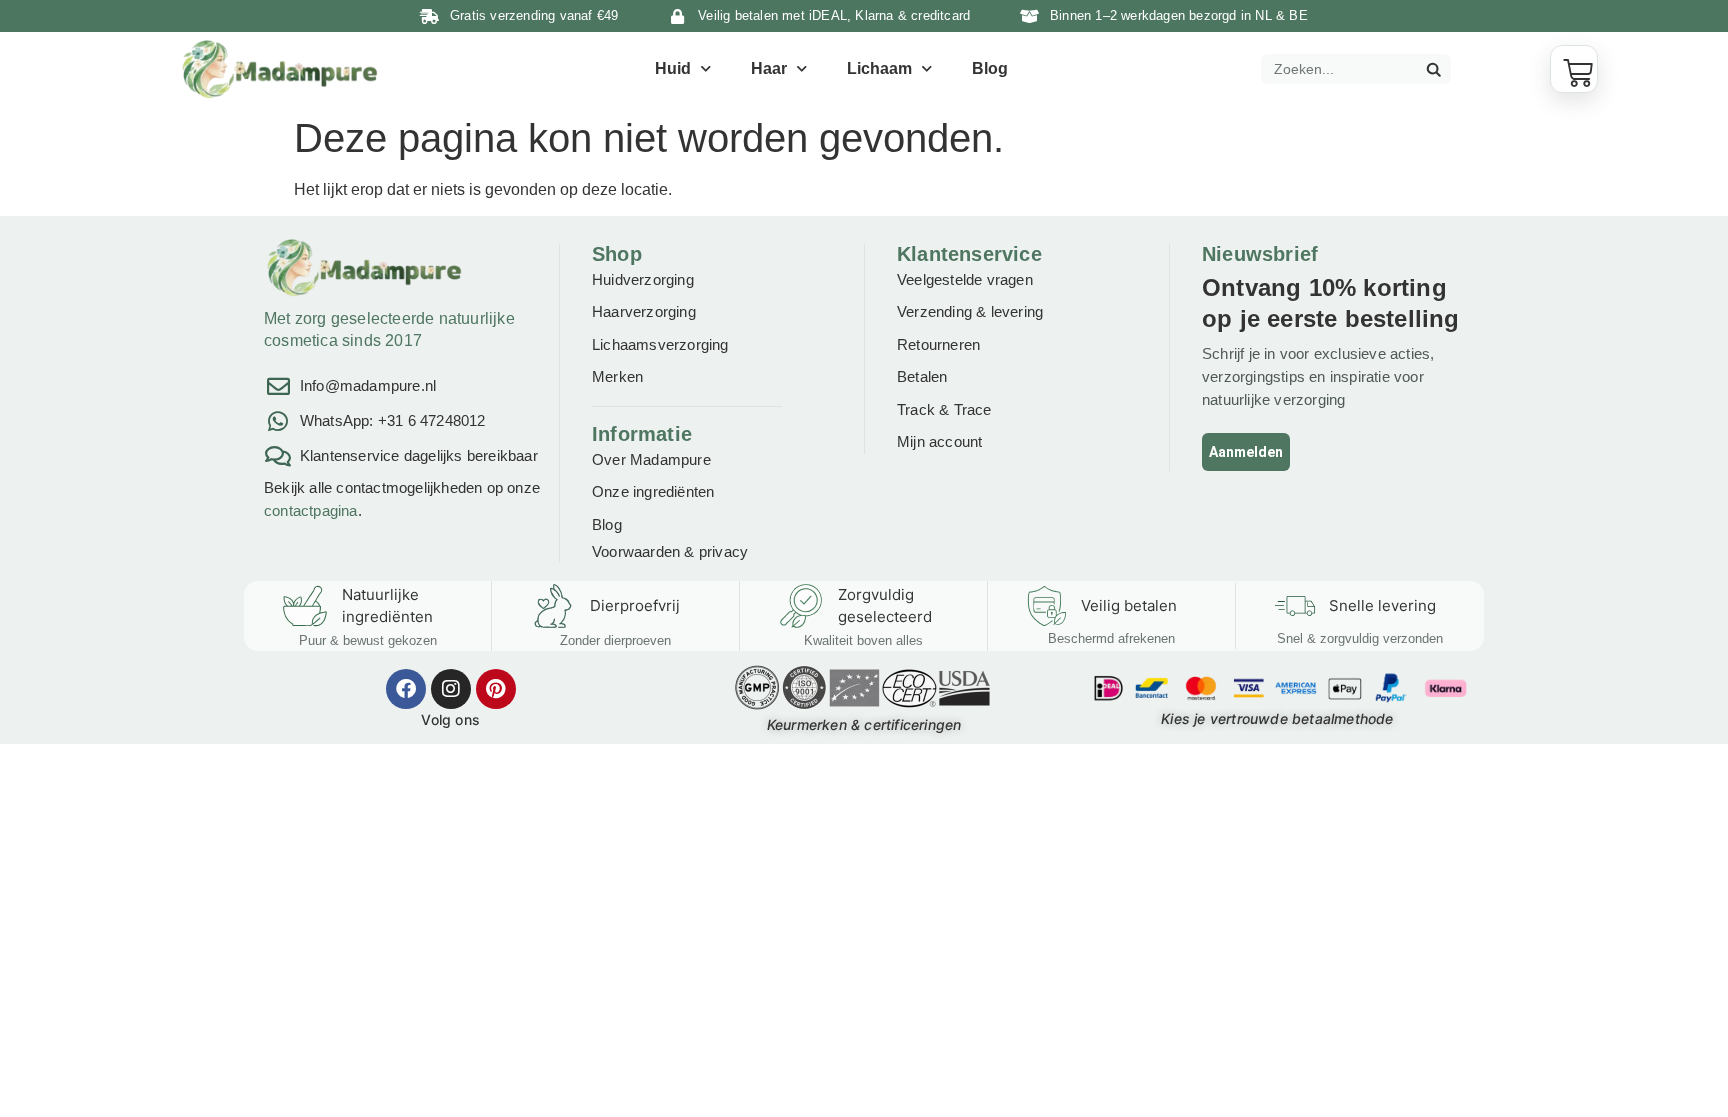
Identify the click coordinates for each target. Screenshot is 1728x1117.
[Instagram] (451, 689)
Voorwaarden (636, 551)
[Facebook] (406, 689)
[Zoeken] (1433, 69)
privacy (723, 551)
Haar (769, 68)
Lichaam (879, 68)
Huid (673, 68)
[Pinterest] (496, 689)
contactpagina (311, 510)
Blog (990, 68)
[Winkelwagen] (1574, 69)
